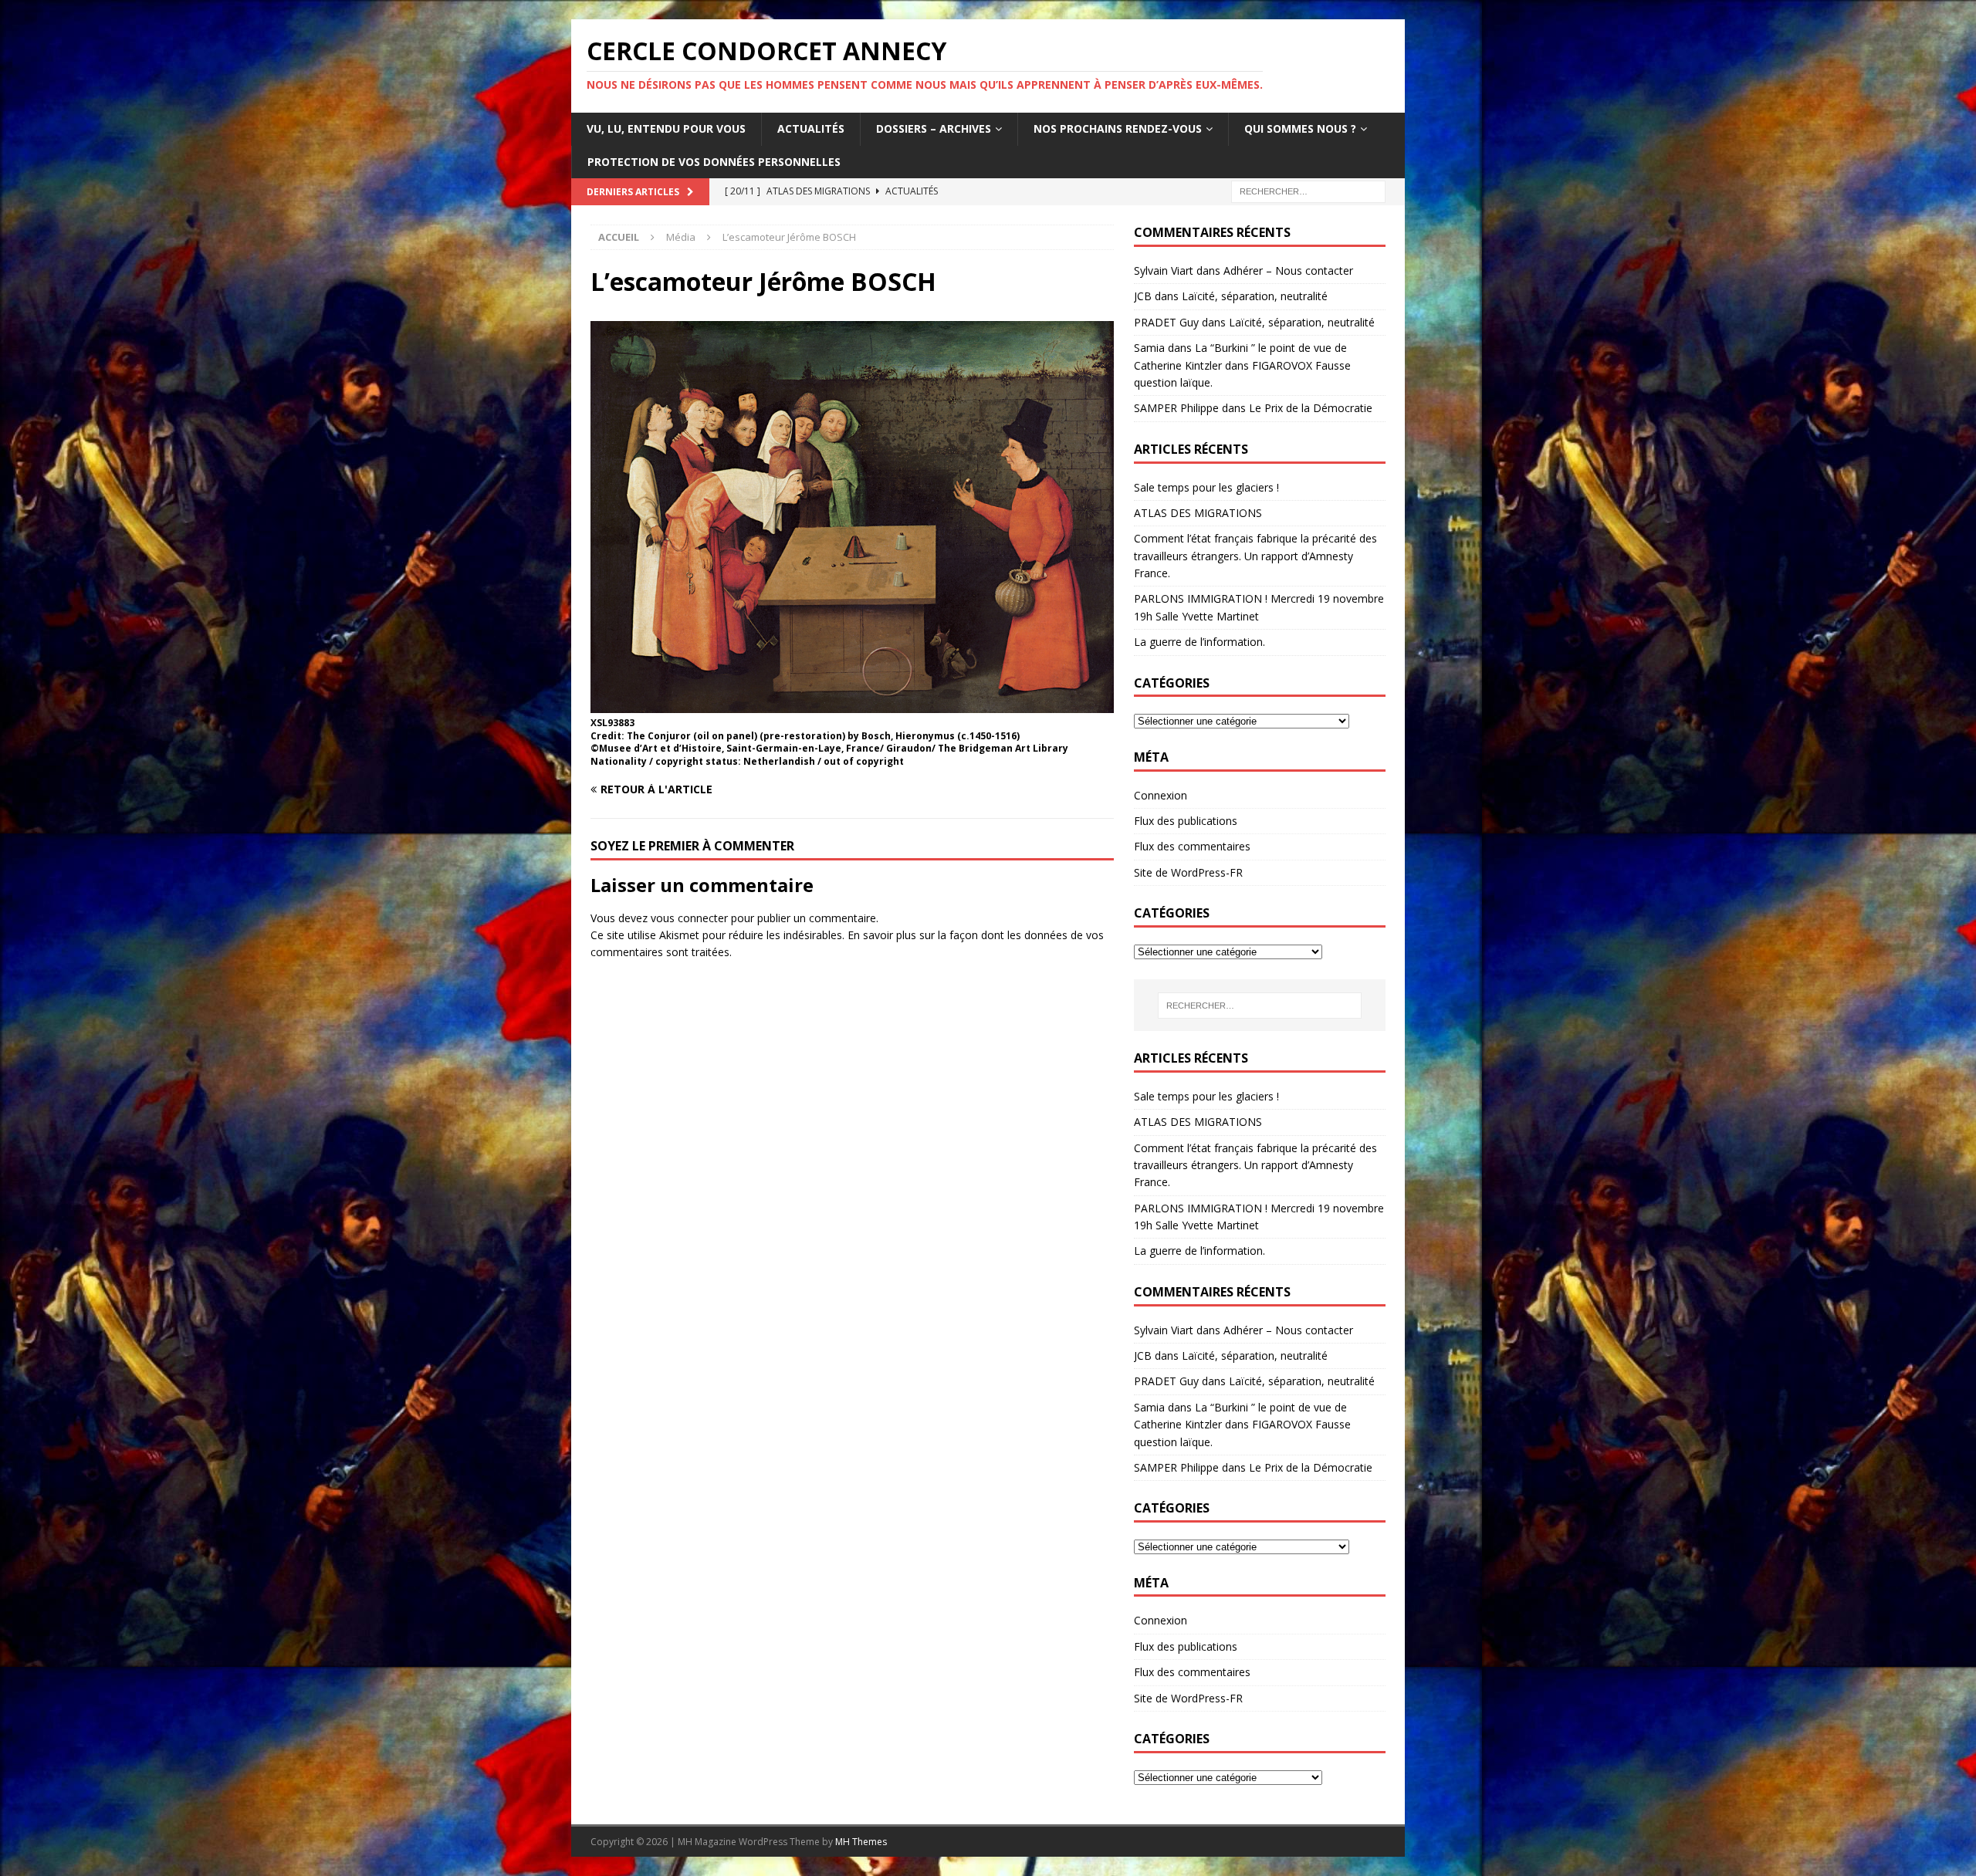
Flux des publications (1186, 821)
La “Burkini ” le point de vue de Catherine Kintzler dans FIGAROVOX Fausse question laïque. (1242, 365)
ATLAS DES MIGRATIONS (1198, 513)
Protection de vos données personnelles (714, 162)
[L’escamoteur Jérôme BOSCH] (852, 703)
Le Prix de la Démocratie (1311, 408)
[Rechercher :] (1308, 190)
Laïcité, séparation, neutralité (1255, 296)
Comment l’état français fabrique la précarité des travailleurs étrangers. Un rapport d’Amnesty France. (1255, 556)
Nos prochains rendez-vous (1118, 128)
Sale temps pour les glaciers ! (1206, 487)
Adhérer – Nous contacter (1288, 270)
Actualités (811, 128)
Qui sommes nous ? (1300, 128)
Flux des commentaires (1192, 846)
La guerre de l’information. (1199, 642)
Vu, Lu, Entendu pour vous (666, 128)
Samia (1149, 348)
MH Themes (861, 1842)
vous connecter (689, 918)
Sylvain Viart (1164, 270)
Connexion (1161, 795)
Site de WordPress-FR (1188, 872)
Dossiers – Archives (934, 128)
